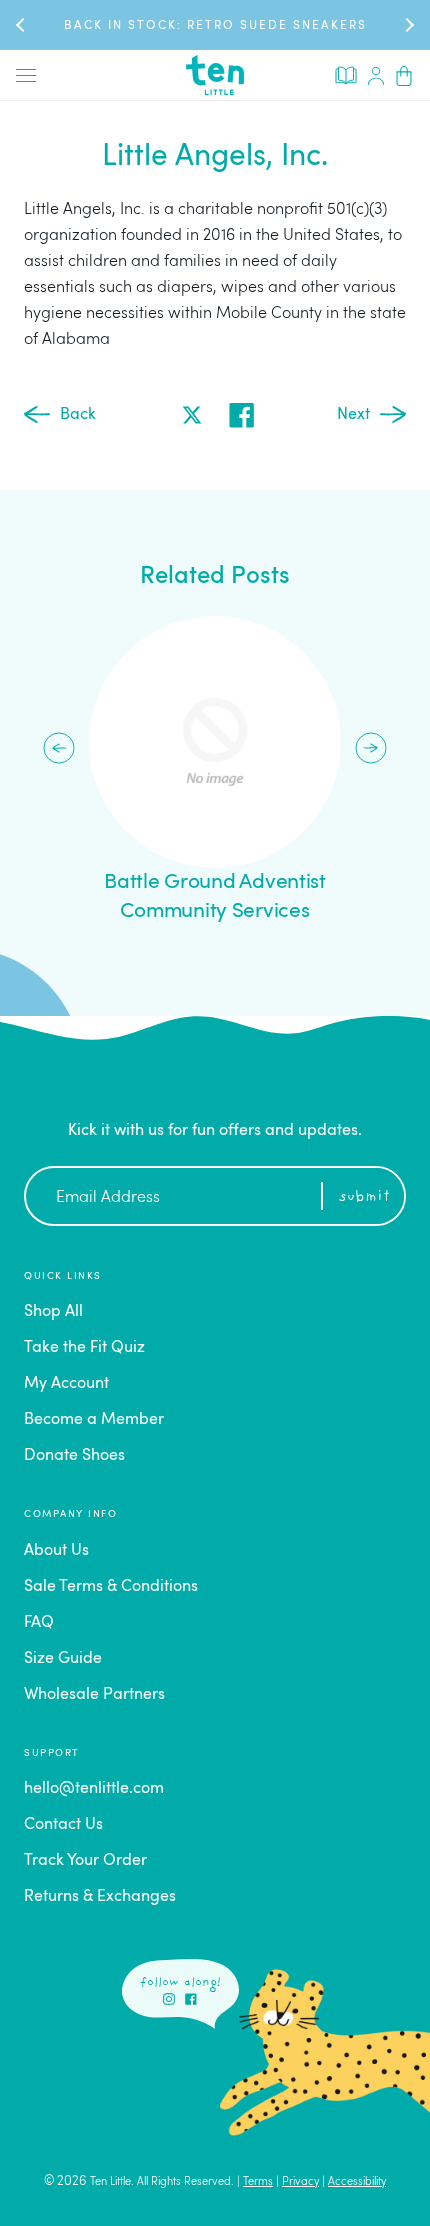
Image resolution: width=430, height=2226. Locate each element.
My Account (66, 1384)
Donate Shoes (74, 1456)
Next (353, 415)
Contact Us (63, 1825)
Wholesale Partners (94, 1695)
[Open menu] (26, 75)
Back (78, 415)
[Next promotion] (408, 24)
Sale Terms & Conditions (111, 1587)
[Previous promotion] (22, 24)
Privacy (300, 2182)
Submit (364, 1197)
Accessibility (357, 2182)
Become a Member (94, 1420)
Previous (59, 748)
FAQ (39, 1623)
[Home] (215, 75)
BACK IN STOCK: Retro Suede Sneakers (215, 26)
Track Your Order (85, 1861)
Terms (258, 2182)
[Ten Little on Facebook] (191, 1999)
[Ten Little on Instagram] (169, 1999)
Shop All (53, 1312)
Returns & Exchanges (100, 1897)
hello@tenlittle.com (94, 1789)
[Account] (376, 75)
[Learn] (346, 74)
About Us (56, 1551)
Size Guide (63, 1659)
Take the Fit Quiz (84, 1348)
